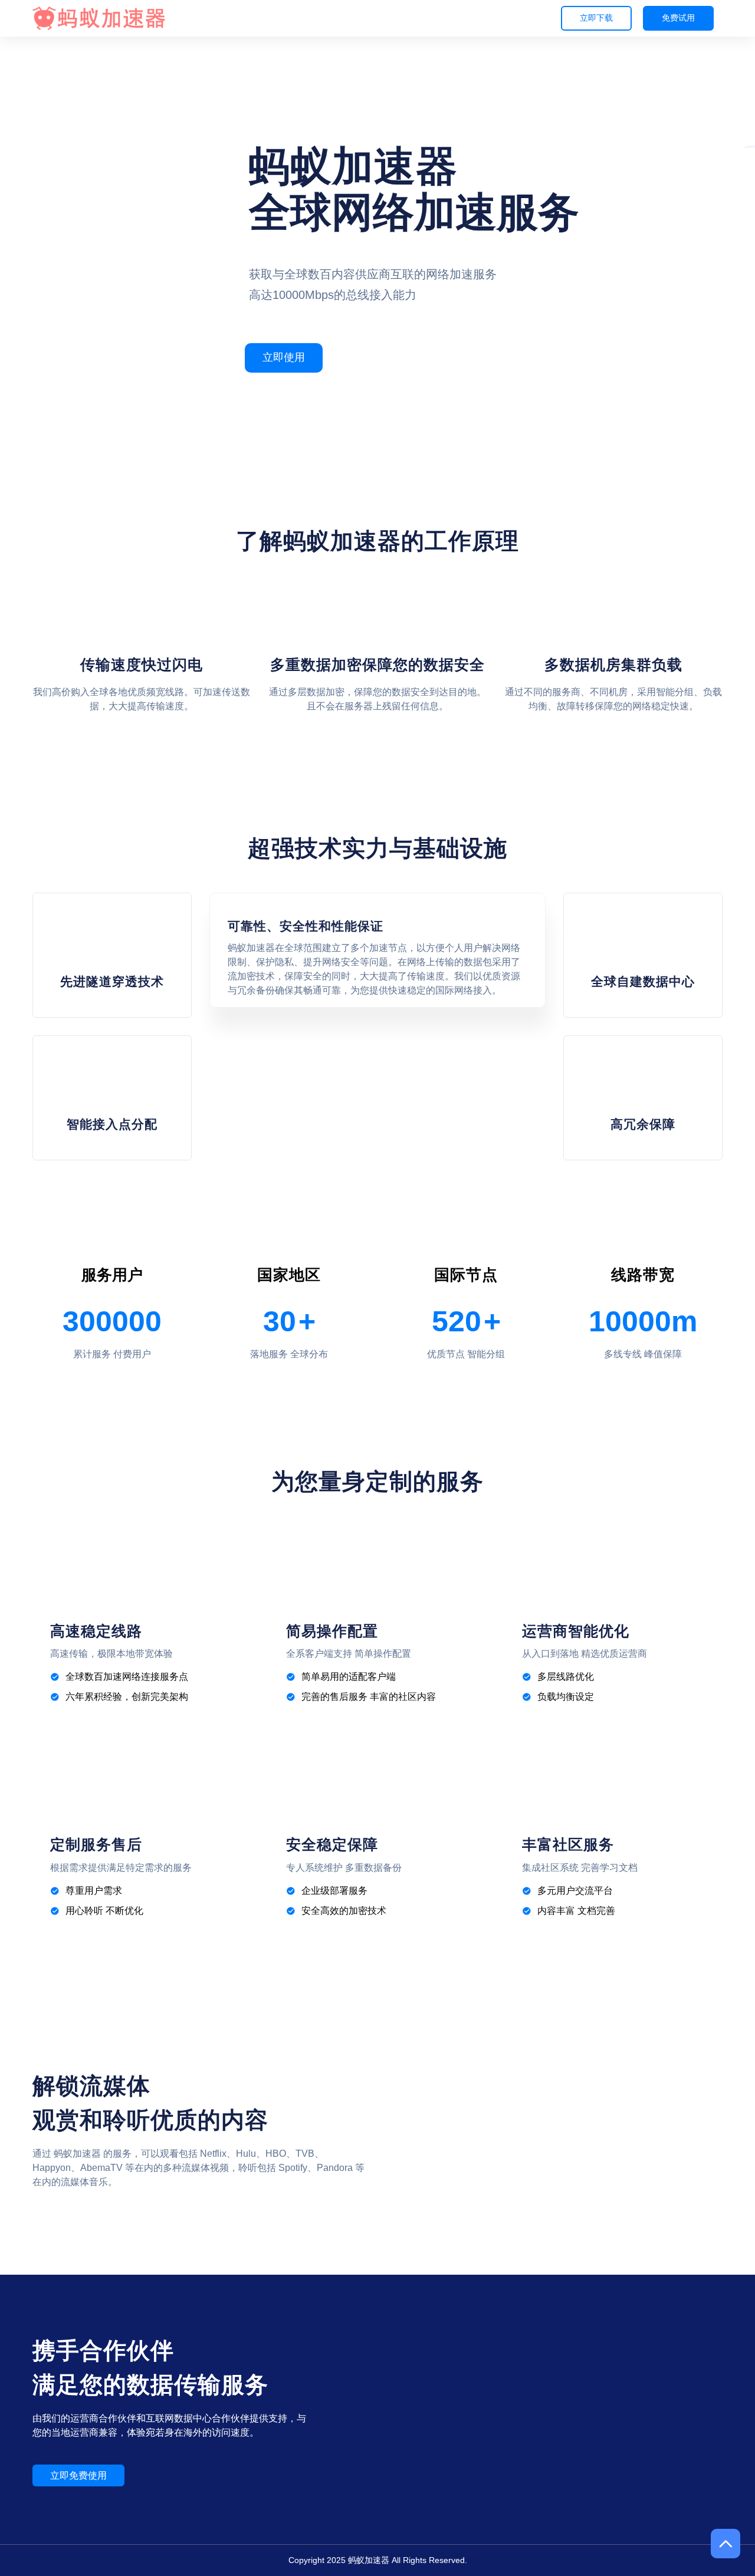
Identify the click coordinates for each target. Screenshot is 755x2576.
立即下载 (596, 18)
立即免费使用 (78, 2475)
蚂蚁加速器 (369, 2560)
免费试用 (678, 18)
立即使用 (284, 357)
